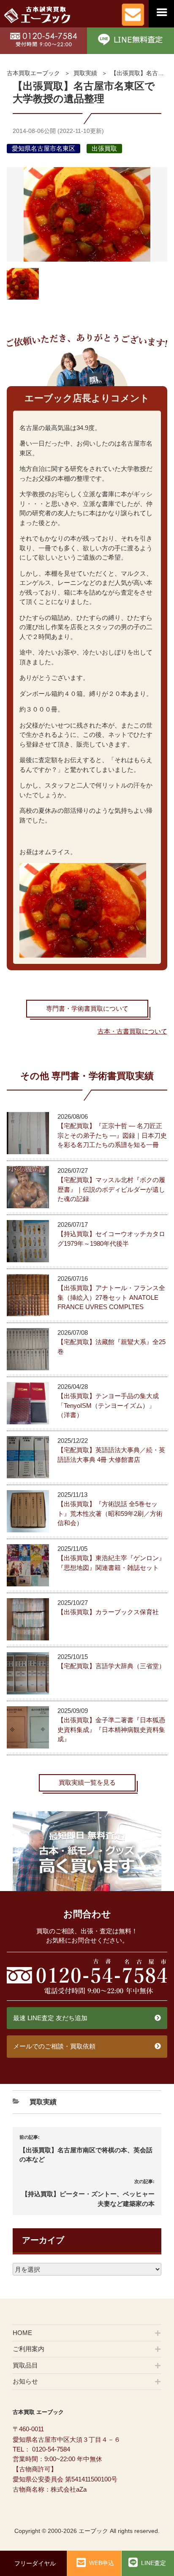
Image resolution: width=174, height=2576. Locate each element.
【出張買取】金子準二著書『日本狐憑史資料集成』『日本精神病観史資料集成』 (111, 1729)
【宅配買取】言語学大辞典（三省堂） (111, 1666)
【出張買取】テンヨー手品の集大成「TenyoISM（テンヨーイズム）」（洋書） (108, 1405)
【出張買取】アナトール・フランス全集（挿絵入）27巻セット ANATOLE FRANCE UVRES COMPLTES (111, 1297)
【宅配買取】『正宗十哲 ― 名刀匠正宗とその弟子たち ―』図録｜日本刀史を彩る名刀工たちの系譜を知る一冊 (112, 1135)
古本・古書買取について (132, 1031)
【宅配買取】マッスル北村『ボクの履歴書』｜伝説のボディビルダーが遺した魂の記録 (111, 1189)
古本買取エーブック (33, 73)
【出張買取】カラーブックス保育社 (108, 1612)
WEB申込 (102, 2563)
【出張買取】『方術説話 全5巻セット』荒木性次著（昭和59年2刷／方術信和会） (110, 1513)
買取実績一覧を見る (87, 1782)
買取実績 (85, 73)
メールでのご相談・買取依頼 (54, 2046)
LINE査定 (154, 2563)
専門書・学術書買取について (87, 1008)
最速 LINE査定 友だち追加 (50, 2018)
